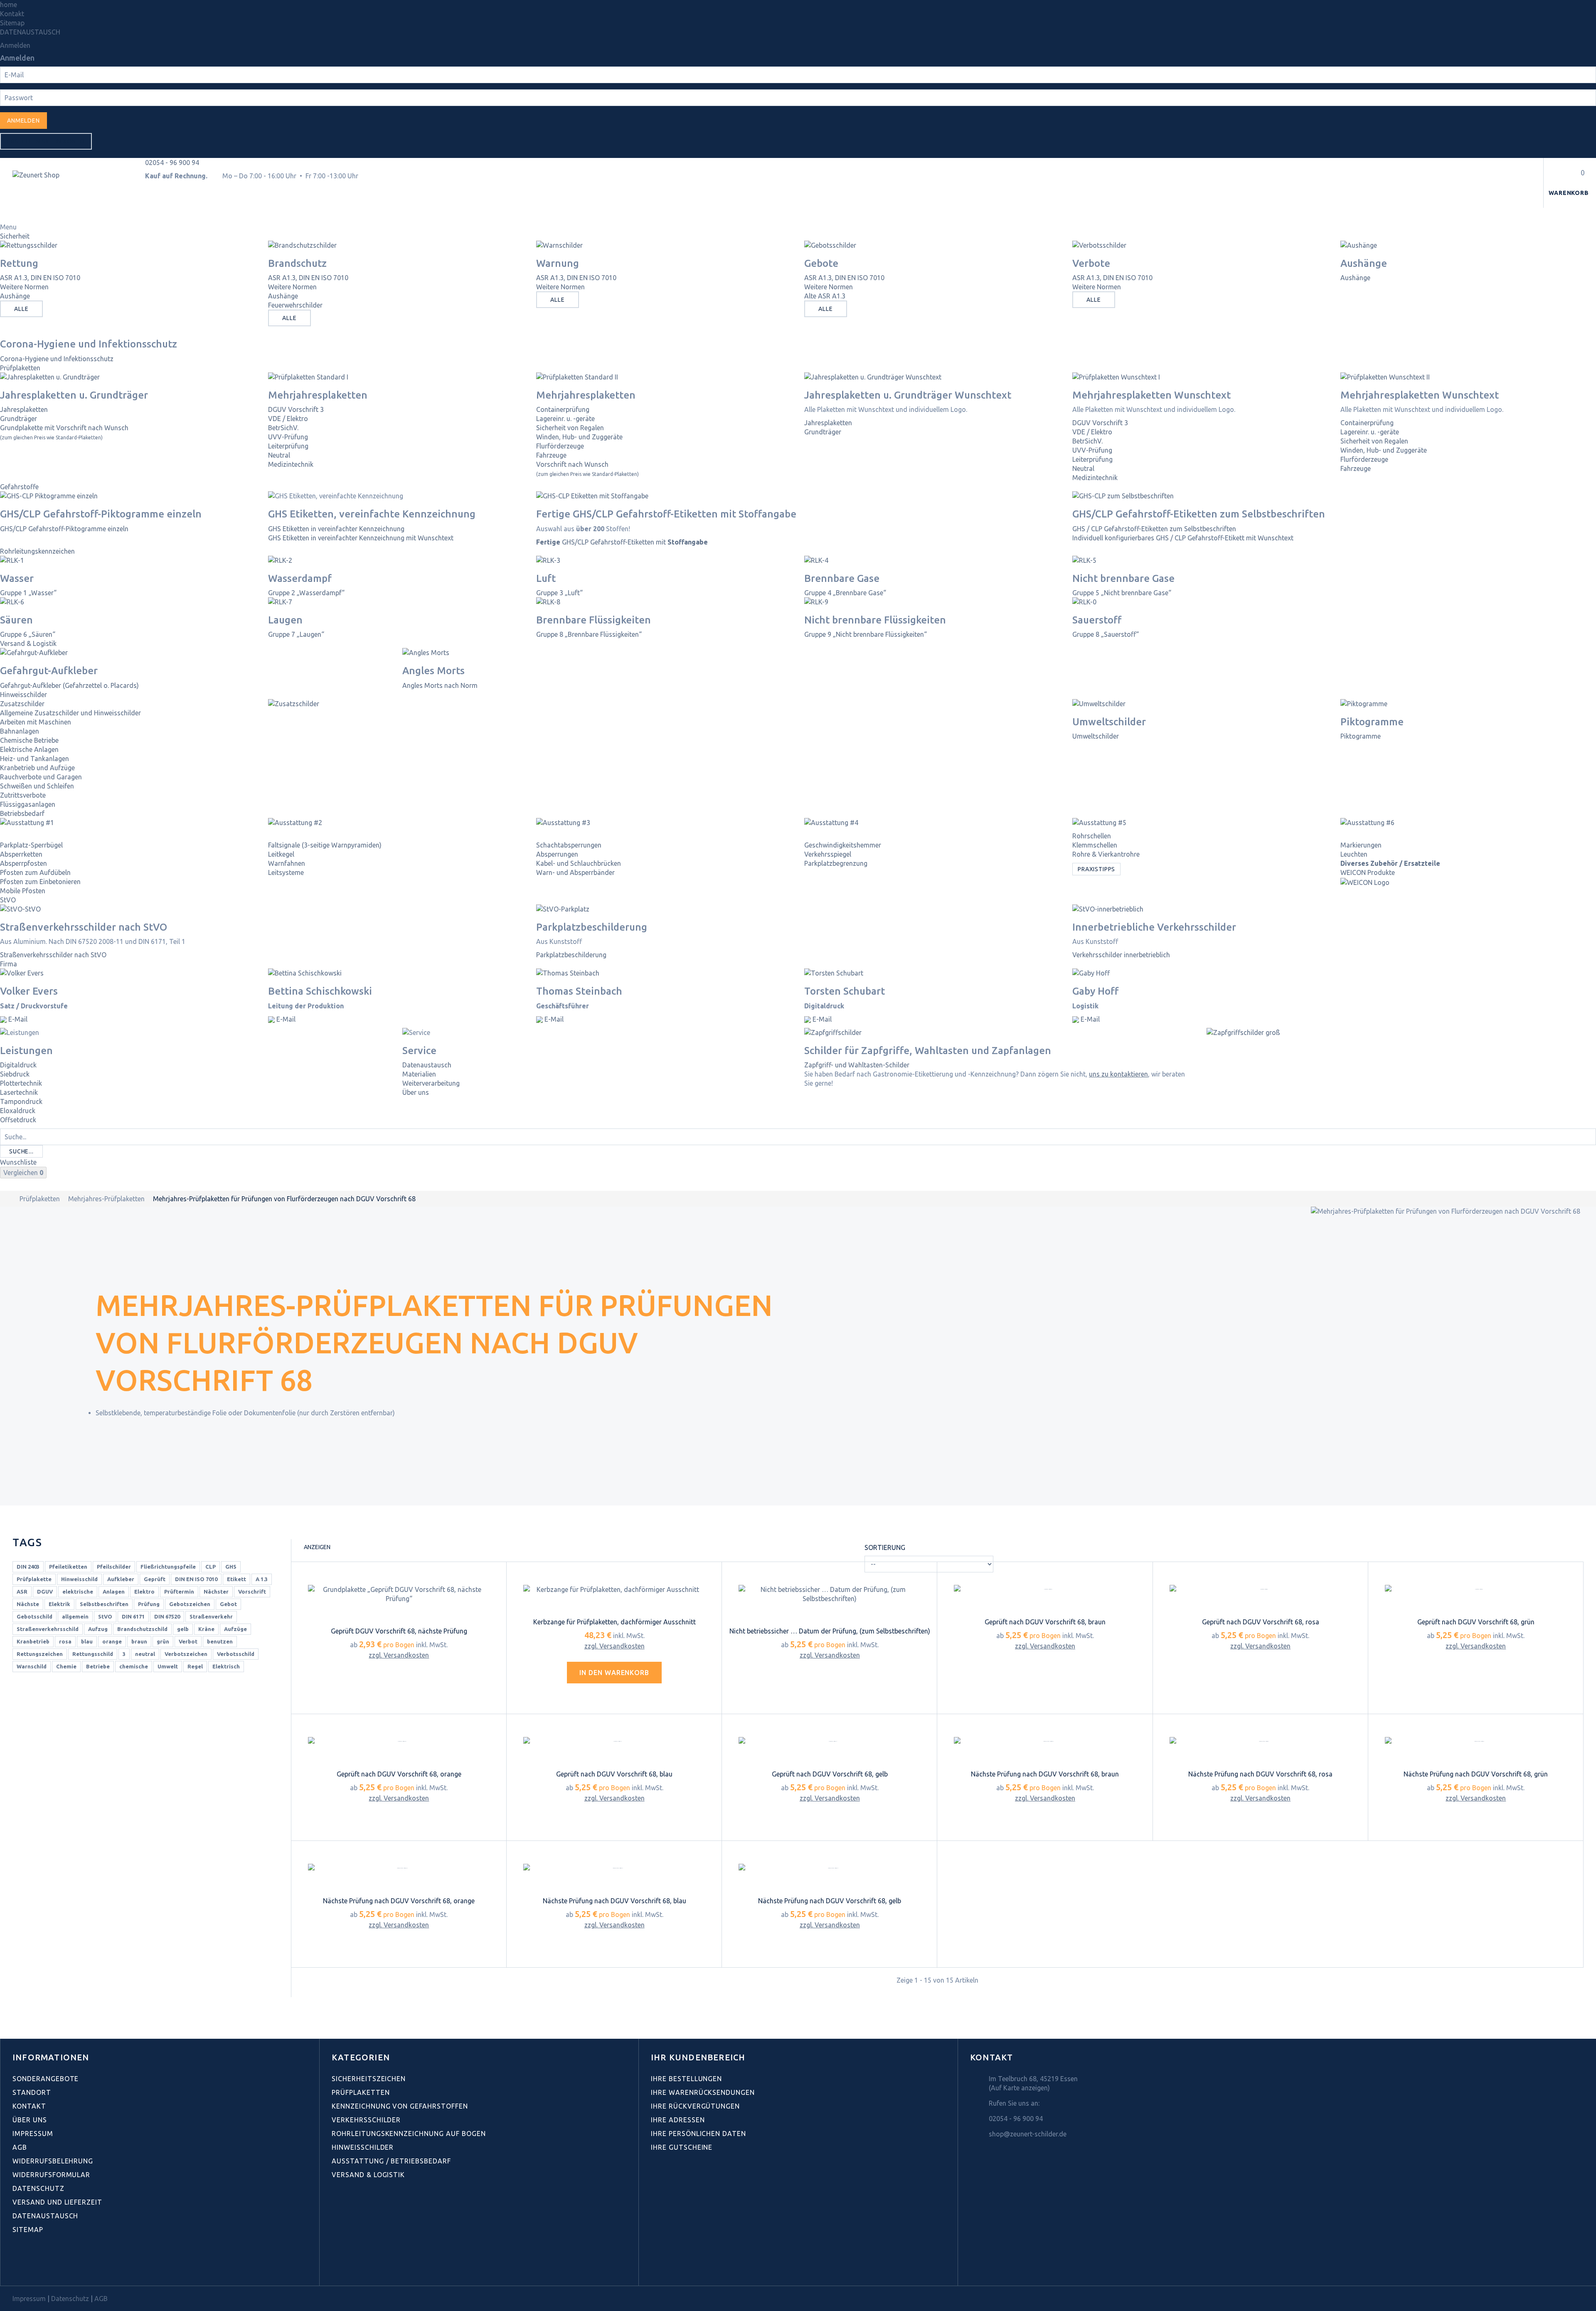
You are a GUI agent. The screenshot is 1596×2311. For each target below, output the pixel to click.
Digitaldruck (18, 1065)
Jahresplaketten (24, 409)
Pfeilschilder (114, 1567)
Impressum (33, 2134)
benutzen (220, 1641)
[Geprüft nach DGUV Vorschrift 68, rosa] (1261, 1589)
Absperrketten (21, 854)
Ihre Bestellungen (686, 2079)
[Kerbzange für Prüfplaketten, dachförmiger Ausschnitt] (614, 1589)
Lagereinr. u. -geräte (565, 419)
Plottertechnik (21, 1083)
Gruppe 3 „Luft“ (559, 593)
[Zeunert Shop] (69, 188)
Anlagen (114, 1592)
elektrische (78, 1592)
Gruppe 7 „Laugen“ (296, 634)
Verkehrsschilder (366, 2120)
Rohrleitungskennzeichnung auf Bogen (409, 2134)
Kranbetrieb (33, 1641)
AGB (20, 2147)
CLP (211, 1567)
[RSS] (53, 2267)
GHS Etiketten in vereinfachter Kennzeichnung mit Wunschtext (361, 538)
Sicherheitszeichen (369, 2079)
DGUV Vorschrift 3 (296, 409)
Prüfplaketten (20, 368)
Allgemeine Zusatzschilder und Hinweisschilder (70, 713)
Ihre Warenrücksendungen (703, 2092)
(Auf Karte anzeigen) (1019, 2088)
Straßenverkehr (211, 1616)
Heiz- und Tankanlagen (34, 759)
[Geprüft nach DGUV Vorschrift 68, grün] (1476, 1589)
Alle (21, 309)
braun (139, 1641)
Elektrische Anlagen (29, 749)
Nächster (216, 1592)
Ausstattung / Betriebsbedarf (391, 2161)
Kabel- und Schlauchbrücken (579, 863)
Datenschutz (38, 2188)
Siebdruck (15, 1074)
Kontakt (12, 14)
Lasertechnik (19, 1092)
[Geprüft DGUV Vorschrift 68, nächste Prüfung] (399, 1594)
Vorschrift (252, 1592)
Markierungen (1361, 845)
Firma (9, 964)
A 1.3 (262, 1579)
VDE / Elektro (288, 419)
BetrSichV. (283, 428)
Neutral (279, 455)
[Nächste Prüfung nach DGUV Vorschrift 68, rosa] (1261, 1742)
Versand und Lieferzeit (57, 2202)
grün (163, 1641)
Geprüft (155, 1579)
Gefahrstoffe (19, 487)
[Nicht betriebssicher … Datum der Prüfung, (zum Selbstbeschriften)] (830, 1594)
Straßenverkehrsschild (48, 1629)
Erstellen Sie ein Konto (46, 141)
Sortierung (885, 1547)
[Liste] (352, 1548)
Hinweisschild (79, 1579)
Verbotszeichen (186, 1654)
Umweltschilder (1096, 736)
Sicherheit (15, 236)
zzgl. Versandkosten (399, 1655)
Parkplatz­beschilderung (571, 955)
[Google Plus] (72, 2267)
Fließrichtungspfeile (168, 1567)
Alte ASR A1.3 (825, 296)
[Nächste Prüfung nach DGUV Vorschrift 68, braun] (1045, 1742)
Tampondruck (21, 1101)
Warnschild (32, 1666)
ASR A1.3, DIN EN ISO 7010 (40, 278)
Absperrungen (557, 854)
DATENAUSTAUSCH (30, 32)
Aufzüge (235, 1629)
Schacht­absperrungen (569, 845)
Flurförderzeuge (560, 446)
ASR (22, 1592)
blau (87, 1641)
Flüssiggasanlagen (28, 804)
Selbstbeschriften (104, 1604)
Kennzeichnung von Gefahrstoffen (400, 2106)
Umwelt (168, 1666)
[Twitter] (35, 2267)
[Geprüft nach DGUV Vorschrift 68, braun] (1045, 1589)
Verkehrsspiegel (828, 854)
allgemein (75, 1616)
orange (112, 1641)
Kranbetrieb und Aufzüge (37, 768)
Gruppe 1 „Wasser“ (28, 593)
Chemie (66, 1666)
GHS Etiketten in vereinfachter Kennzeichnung (336, 529)
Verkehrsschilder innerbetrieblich (1121, 955)
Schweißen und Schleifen (37, 786)
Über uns (416, 1092)
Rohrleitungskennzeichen (37, 551)
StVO (8, 900)
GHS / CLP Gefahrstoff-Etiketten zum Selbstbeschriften (1154, 529)
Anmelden (15, 45)
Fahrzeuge (551, 455)
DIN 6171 (133, 1616)
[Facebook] (17, 2267)
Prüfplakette (34, 1579)
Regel (195, 1666)
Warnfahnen (287, 863)
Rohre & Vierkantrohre (1106, 854)
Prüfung (149, 1604)
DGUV (45, 1592)
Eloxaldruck (18, 1111)
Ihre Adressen (678, 2120)
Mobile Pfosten (23, 891)
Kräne (206, 1629)
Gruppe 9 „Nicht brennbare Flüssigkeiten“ (866, 634)
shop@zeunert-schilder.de (1028, 2134)
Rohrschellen (1092, 836)
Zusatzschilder (22, 704)
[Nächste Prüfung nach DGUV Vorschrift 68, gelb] (830, 1868)
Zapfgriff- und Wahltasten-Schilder (857, 1065)
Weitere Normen (24, 287)
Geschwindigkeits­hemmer (843, 845)
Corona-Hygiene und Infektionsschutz (57, 359)
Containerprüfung (563, 409)
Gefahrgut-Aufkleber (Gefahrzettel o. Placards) (69, 685)
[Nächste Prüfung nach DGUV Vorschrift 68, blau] (614, 1868)
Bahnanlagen (20, 731)
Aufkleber (121, 1579)
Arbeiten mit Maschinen (36, 722)
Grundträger (18, 419)
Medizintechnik (291, 464)
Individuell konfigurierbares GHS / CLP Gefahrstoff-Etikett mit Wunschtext (1183, 538)
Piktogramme (1361, 736)
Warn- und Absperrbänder (575, 872)
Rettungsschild (93, 1654)
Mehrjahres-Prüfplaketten (106, 1199)
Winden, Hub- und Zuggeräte (579, 437)
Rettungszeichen (40, 1654)
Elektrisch (226, 1666)
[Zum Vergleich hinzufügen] (407, 1679)
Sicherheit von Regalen (570, 428)
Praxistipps (1096, 869)
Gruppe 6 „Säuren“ (28, 634)
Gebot (228, 1604)
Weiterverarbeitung (431, 1083)
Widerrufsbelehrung (53, 2161)
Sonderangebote (46, 2079)
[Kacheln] (339, 1548)
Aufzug (98, 1629)
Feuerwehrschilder (295, 305)
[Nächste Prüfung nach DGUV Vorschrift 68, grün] (1476, 1742)
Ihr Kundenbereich (698, 2057)
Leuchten (1354, 854)
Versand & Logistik (28, 643)
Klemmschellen (1095, 845)
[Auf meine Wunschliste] (391, 1679)
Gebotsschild (34, 1616)
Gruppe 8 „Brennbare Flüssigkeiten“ (589, 634)
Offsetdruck (18, 1120)
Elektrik (59, 1604)
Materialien (419, 1074)
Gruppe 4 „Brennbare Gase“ (845, 593)
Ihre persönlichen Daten (698, 2134)
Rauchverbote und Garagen (41, 777)
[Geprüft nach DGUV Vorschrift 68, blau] (614, 1742)
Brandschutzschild (142, 1629)
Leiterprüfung (288, 446)
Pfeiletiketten (68, 1567)
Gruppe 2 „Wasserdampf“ (306, 593)
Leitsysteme (286, 872)
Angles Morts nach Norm (440, 685)
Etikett (236, 1579)
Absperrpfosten (23, 863)
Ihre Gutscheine (682, 2147)
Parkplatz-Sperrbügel (31, 845)
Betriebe (98, 1666)
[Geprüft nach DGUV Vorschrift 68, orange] (399, 1742)
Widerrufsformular (51, 2175)
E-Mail (17, 1019)
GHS (231, 1567)
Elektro (144, 1592)
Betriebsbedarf (22, 813)
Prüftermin (179, 1592)
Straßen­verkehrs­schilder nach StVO (53, 955)
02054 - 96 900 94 (172, 163)
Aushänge (15, 296)
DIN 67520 (167, 1616)
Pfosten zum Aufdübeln (35, 872)
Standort (32, 2092)
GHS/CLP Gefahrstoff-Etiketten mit (622, 542)
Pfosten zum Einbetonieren (40, 882)
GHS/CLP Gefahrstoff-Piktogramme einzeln (64, 529)
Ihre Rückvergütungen (695, 2106)
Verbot (188, 1641)
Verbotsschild (236, 1654)
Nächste (28, 1604)
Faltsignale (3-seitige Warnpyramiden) (325, 845)
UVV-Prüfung (288, 437)
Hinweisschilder (23, 695)
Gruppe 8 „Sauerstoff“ (1106, 634)
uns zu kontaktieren (1118, 1074)
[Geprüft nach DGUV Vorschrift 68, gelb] (830, 1742)
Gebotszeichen (190, 1604)
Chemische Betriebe (29, 740)
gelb (183, 1629)
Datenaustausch (427, 1065)
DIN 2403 (28, 1567)
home (9, 5)
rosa (65, 1641)
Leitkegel (281, 854)
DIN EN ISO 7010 (196, 1579)
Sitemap (12, 23)
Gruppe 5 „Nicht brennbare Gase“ (1122, 593)
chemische (134, 1666)
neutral (145, 1654)
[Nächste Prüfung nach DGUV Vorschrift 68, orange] (399, 1868)
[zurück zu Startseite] (9, 1199)
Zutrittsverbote (23, 795)
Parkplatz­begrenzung (836, 863)
